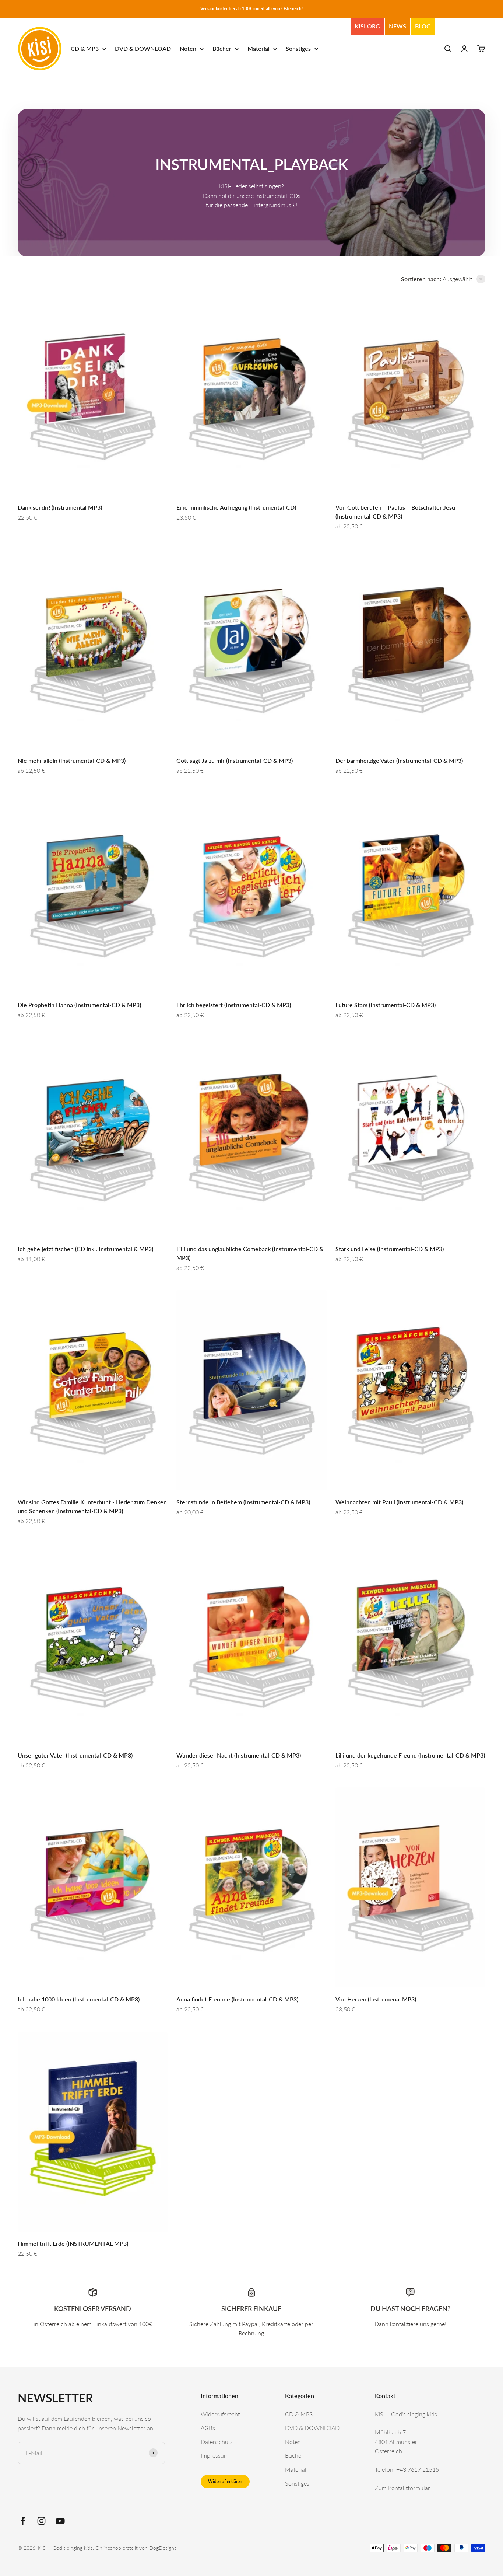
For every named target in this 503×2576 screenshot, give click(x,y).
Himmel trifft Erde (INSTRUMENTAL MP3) (73, 2243)
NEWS (398, 26)
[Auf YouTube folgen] (60, 2521)
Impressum (215, 2455)
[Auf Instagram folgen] (41, 2521)
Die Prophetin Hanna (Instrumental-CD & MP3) (79, 1005)
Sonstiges (298, 49)
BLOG (423, 26)
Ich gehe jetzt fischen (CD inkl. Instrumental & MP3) (85, 1249)
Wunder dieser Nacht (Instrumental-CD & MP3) (239, 1755)
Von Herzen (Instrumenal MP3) (376, 1999)
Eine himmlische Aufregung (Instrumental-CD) (236, 507)
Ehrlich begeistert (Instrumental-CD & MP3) (234, 1005)
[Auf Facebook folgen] (23, 2521)
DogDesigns (163, 2548)
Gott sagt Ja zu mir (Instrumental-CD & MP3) (235, 760)
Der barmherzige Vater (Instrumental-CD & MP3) (399, 760)
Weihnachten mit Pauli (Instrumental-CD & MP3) (399, 1502)
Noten (188, 49)
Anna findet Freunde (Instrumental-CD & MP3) (237, 1999)
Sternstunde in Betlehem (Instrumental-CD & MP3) (243, 1502)
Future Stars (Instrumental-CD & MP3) (386, 1005)
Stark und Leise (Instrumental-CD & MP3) (390, 1249)
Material (258, 49)
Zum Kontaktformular (402, 2488)
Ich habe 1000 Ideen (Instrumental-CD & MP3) (79, 1999)
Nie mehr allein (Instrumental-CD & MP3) (72, 760)
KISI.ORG (367, 26)
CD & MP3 (85, 49)
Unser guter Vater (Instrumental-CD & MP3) (75, 1755)
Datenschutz (217, 2442)
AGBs (208, 2428)
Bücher (222, 49)
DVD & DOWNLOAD (143, 49)
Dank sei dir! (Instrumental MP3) (60, 507)
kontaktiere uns (409, 2324)
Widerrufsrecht (220, 2414)
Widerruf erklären (225, 2481)
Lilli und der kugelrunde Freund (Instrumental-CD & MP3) (410, 1755)
